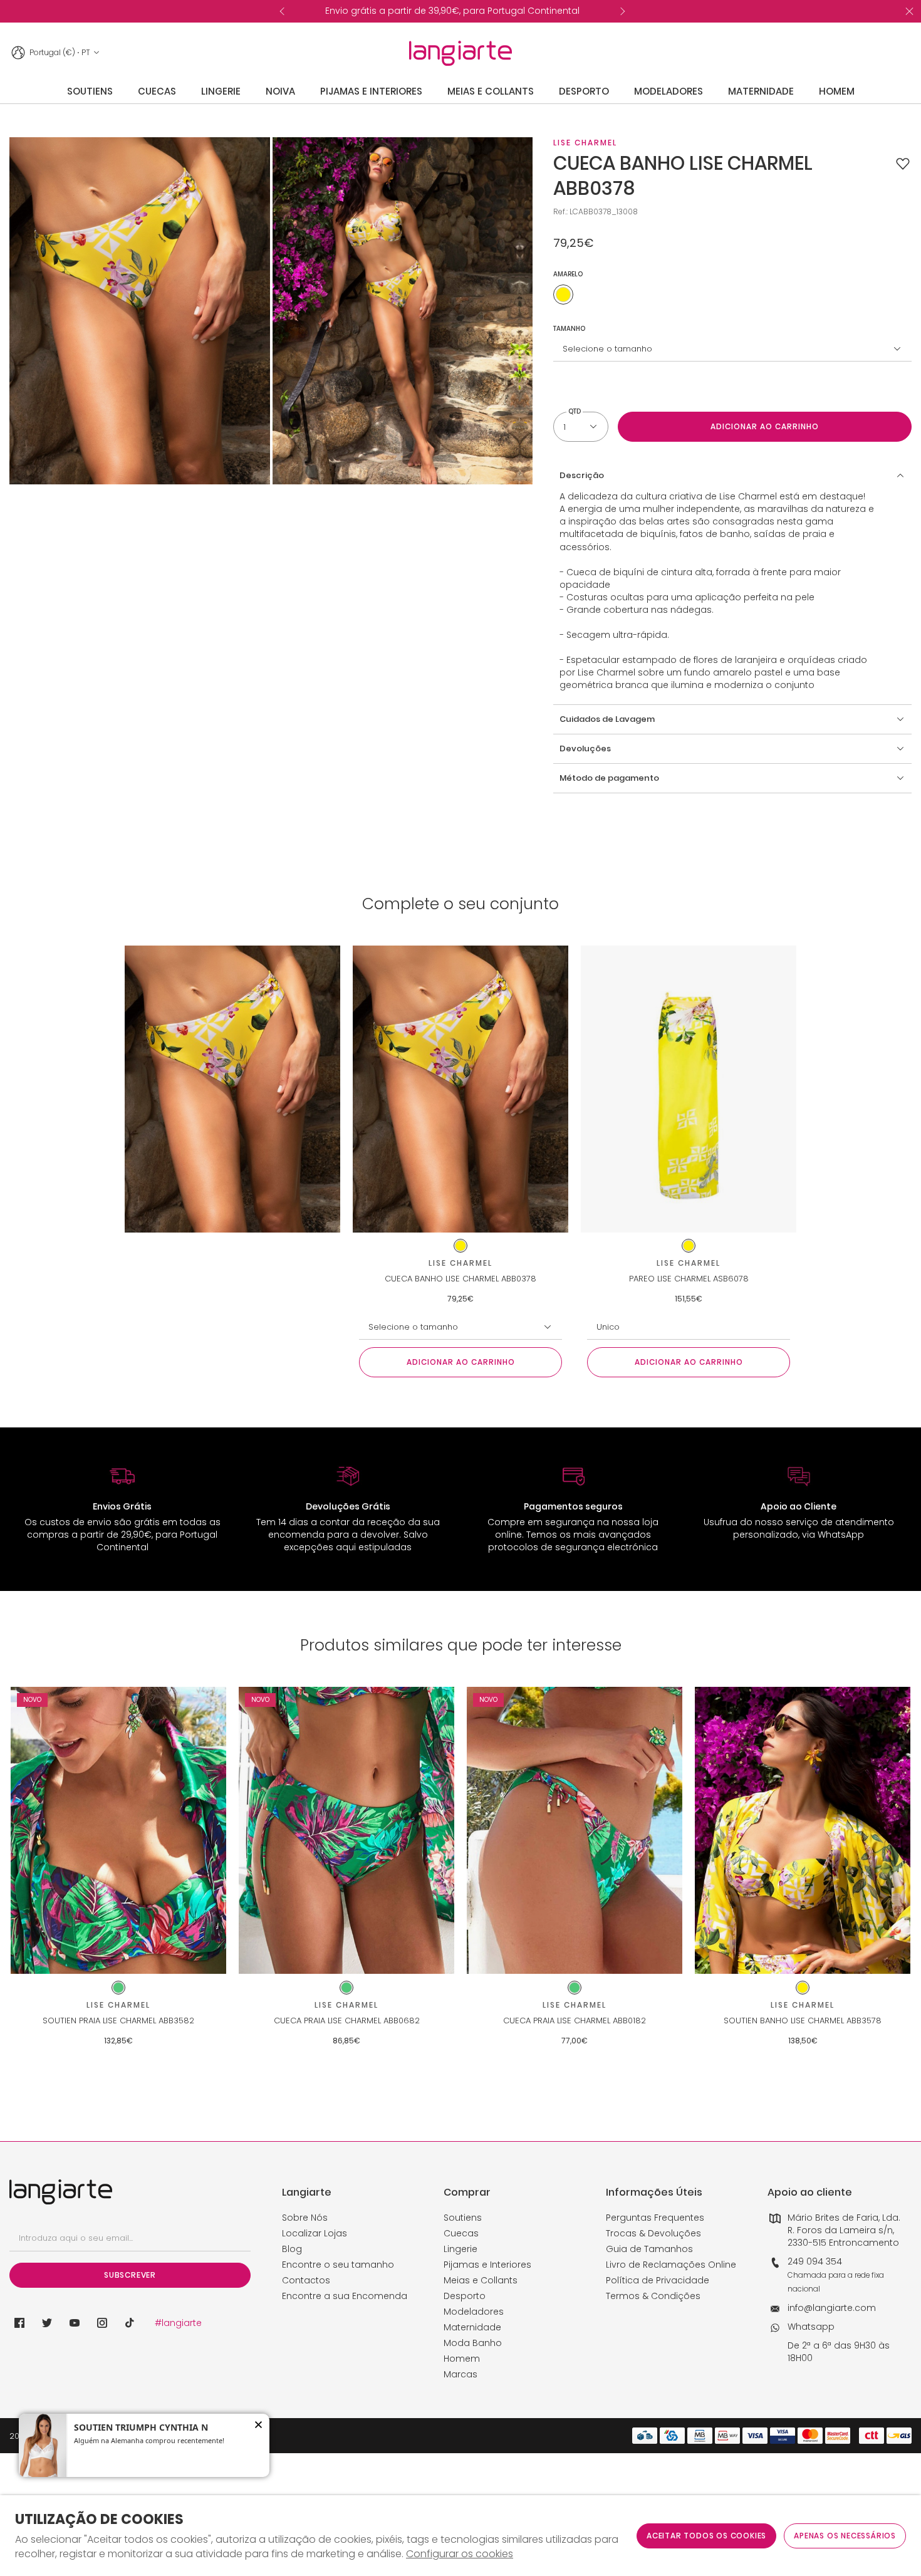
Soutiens (463, 2218)
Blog (292, 2249)
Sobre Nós (305, 2218)
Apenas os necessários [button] (845, 2536)
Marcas (460, 2374)
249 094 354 (815, 2261)
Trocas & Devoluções (653, 2233)
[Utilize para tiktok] (130, 2323)
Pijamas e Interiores (487, 2265)
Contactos (306, 2280)
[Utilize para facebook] (19, 2323)
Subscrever (130, 2275)
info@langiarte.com (832, 2308)
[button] (903, 164)
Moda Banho (473, 2343)
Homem (462, 2359)
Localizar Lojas (315, 2233)
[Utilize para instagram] (102, 2323)
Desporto (465, 2296)
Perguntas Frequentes (655, 2218)
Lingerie (460, 2249)
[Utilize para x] (47, 2323)
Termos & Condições (653, 2296)
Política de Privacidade (658, 2280)
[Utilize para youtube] (75, 2323)
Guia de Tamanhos (649, 2249)
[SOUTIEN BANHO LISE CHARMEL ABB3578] (803, 1831)
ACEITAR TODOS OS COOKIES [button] (706, 2536)
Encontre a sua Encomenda (345, 2296)
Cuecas (461, 2233)
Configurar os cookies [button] (460, 2554)
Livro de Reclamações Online (671, 2265)
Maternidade (472, 2327)
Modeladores (474, 2312)
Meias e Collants (481, 2280)
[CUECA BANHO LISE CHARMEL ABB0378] (460, 1089)
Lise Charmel (585, 143)
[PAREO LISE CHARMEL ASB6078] (689, 1089)
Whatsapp (811, 2327)
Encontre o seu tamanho (338, 2265)
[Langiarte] (460, 53)
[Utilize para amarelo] (563, 295)
